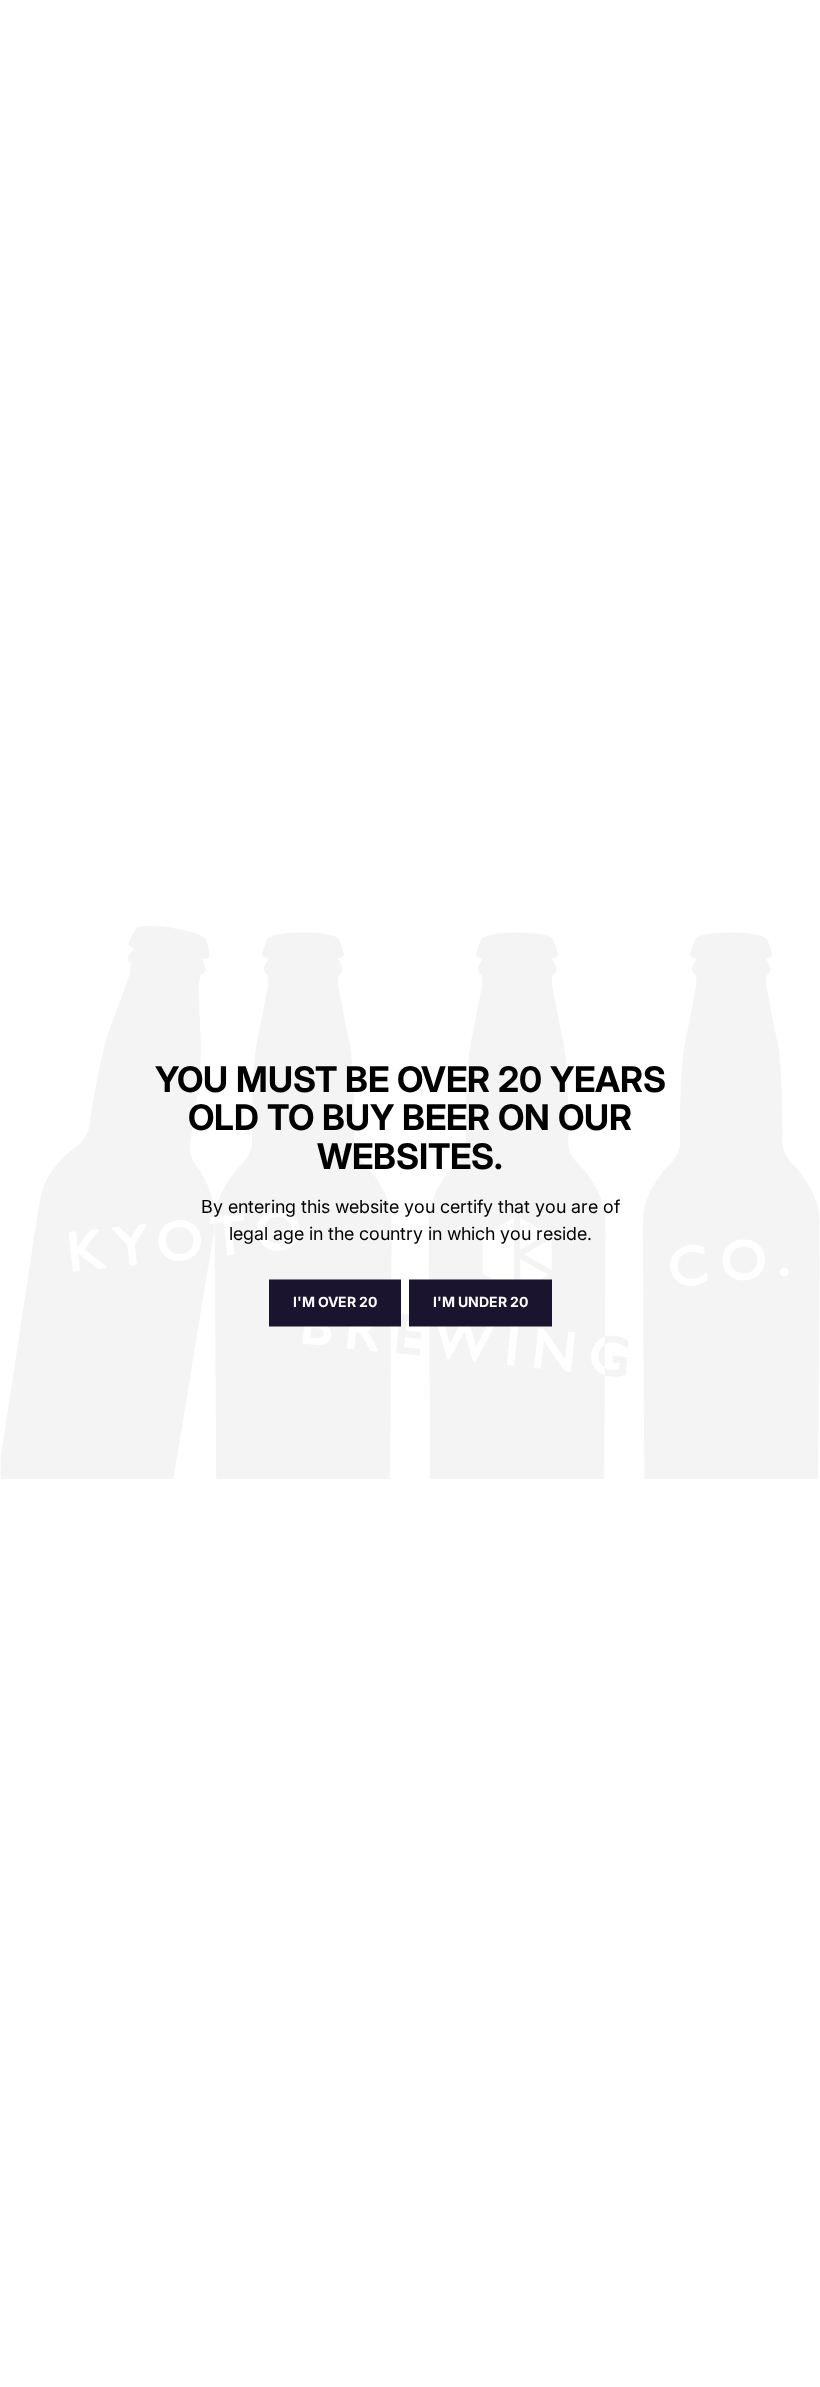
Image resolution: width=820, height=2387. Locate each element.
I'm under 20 (480, 1302)
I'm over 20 (335, 1302)
